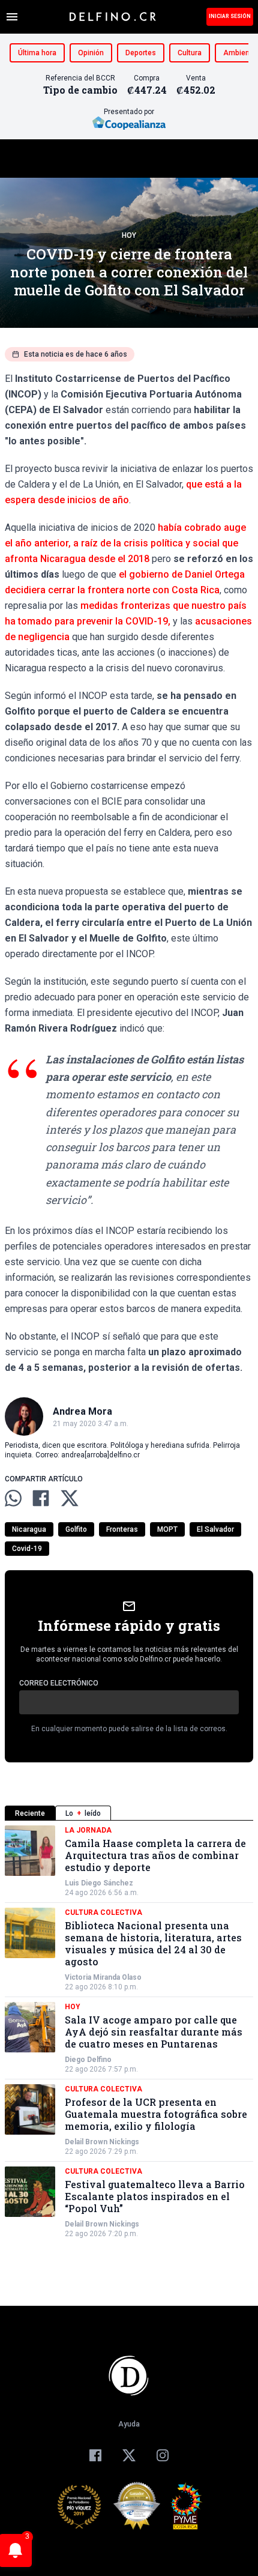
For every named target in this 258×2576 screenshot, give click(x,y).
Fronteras (122, 1529)
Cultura (190, 53)
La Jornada (88, 1830)
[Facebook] (95, 2455)
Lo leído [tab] (83, 1813)
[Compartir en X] (70, 1498)
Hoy (129, 235)
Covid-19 (27, 1549)
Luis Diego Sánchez (99, 1883)
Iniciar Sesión (230, 16)
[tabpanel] (129, 2032)
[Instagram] (163, 2455)
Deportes (141, 53)
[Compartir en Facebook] (41, 1498)
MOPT (167, 1529)
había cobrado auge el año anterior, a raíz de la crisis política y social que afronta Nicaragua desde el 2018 (125, 543)
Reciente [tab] (30, 1813)
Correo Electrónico (59, 1683)
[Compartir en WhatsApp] (13, 1498)
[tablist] (129, 1813)
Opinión (91, 53)
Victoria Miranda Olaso (103, 1977)
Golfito (76, 1529)
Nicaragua (29, 1529)
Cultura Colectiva (103, 1912)
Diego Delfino (88, 2060)
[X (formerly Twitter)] (129, 2455)
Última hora (37, 53)
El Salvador (215, 1529)
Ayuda (129, 2424)
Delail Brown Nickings (102, 2142)
